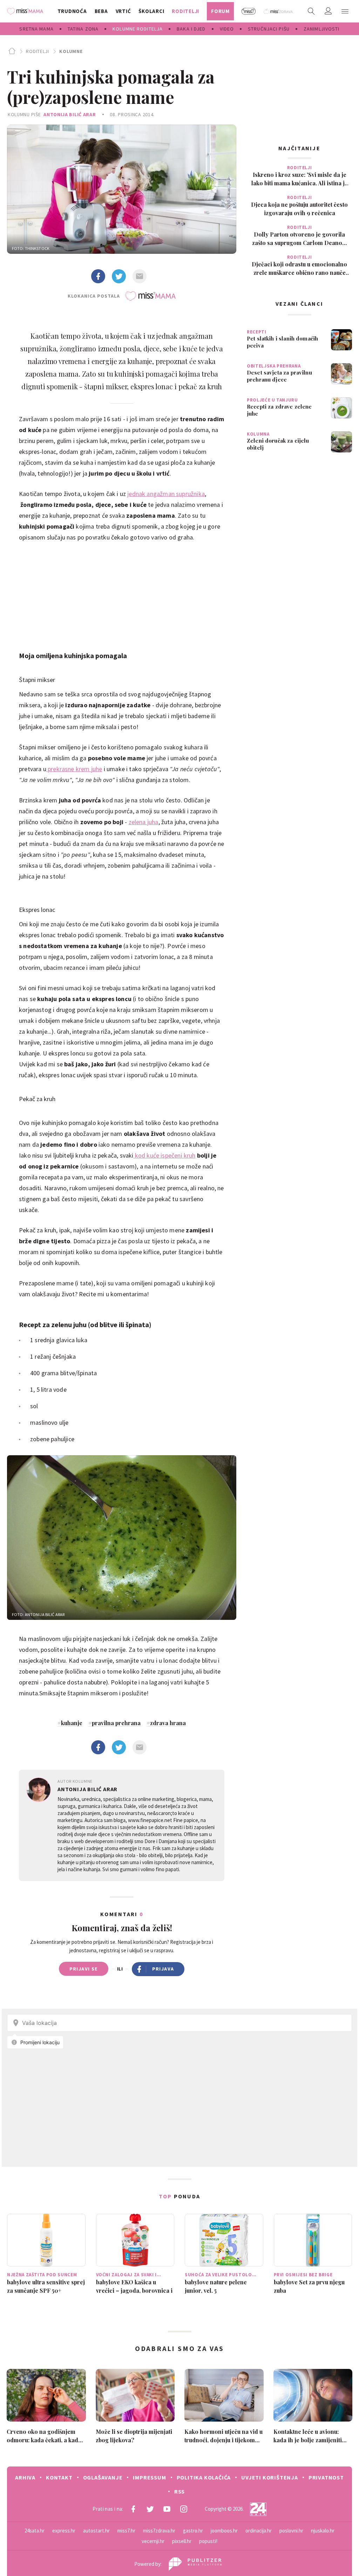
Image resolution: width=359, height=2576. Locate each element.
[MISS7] (249, 11)
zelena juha (144, 822)
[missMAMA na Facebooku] (133, 2509)
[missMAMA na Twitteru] (150, 2509)
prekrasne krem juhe (74, 769)
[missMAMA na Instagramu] (184, 2509)
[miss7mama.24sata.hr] (27, 11)
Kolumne (71, 51)
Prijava (163, 1969)
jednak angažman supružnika (166, 494)
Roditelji (37, 51)
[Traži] (311, 11)
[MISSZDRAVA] (279, 11)
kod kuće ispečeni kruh (164, 1155)
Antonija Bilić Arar (70, 114)
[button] (345, 11)
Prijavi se (84, 1969)
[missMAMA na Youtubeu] (167, 2509)
